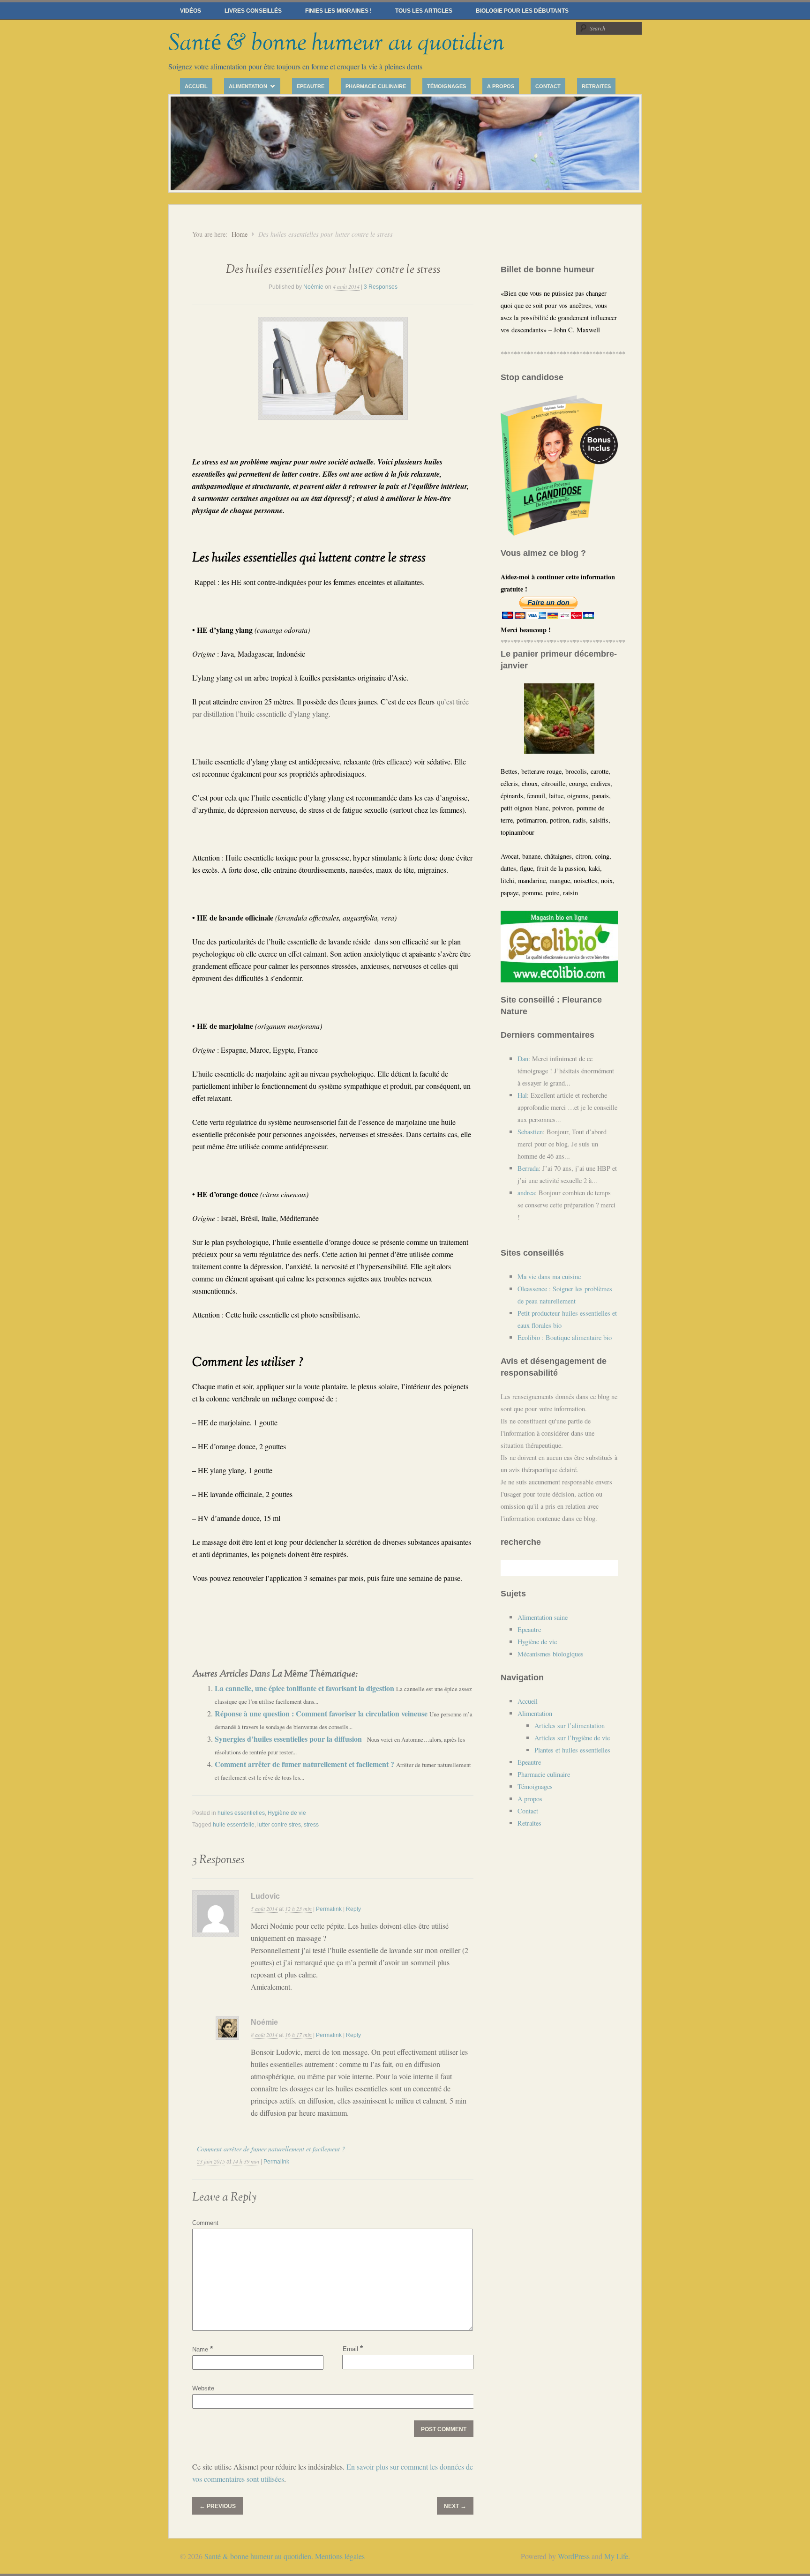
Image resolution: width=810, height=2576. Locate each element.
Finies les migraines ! (338, 11)
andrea (526, 1193)
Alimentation (246, 87)
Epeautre (311, 86)
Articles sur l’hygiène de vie (572, 1738)
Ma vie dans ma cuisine (549, 1277)
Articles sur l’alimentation (570, 1726)
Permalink (329, 1909)
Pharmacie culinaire (376, 86)
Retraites (596, 86)
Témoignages (446, 86)
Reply (353, 1909)
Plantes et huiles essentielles (572, 1750)
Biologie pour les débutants (522, 11)
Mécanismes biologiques (551, 1654)
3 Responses (381, 287)
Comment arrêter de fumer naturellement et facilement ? (305, 1764)
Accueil (196, 86)
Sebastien (530, 1132)
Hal (522, 1095)
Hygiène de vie (287, 1813)
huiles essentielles (241, 1813)
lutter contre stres (279, 1825)
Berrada (528, 1168)
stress (311, 1825)
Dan (523, 1059)
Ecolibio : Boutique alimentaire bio (565, 1337)
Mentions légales (340, 2556)
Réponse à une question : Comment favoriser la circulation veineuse (322, 1713)
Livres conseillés (253, 11)
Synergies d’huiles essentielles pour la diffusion (289, 1739)
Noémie (313, 287)
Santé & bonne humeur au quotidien (336, 43)
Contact (548, 86)
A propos (501, 86)
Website (203, 2388)
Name (202, 2349)
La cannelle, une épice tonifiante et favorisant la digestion (305, 1688)
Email (353, 2348)
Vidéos (191, 11)
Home (240, 234)
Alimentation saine (543, 1617)
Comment (205, 2223)
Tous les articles (424, 11)
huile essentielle (234, 1825)
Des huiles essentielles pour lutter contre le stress (333, 270)
